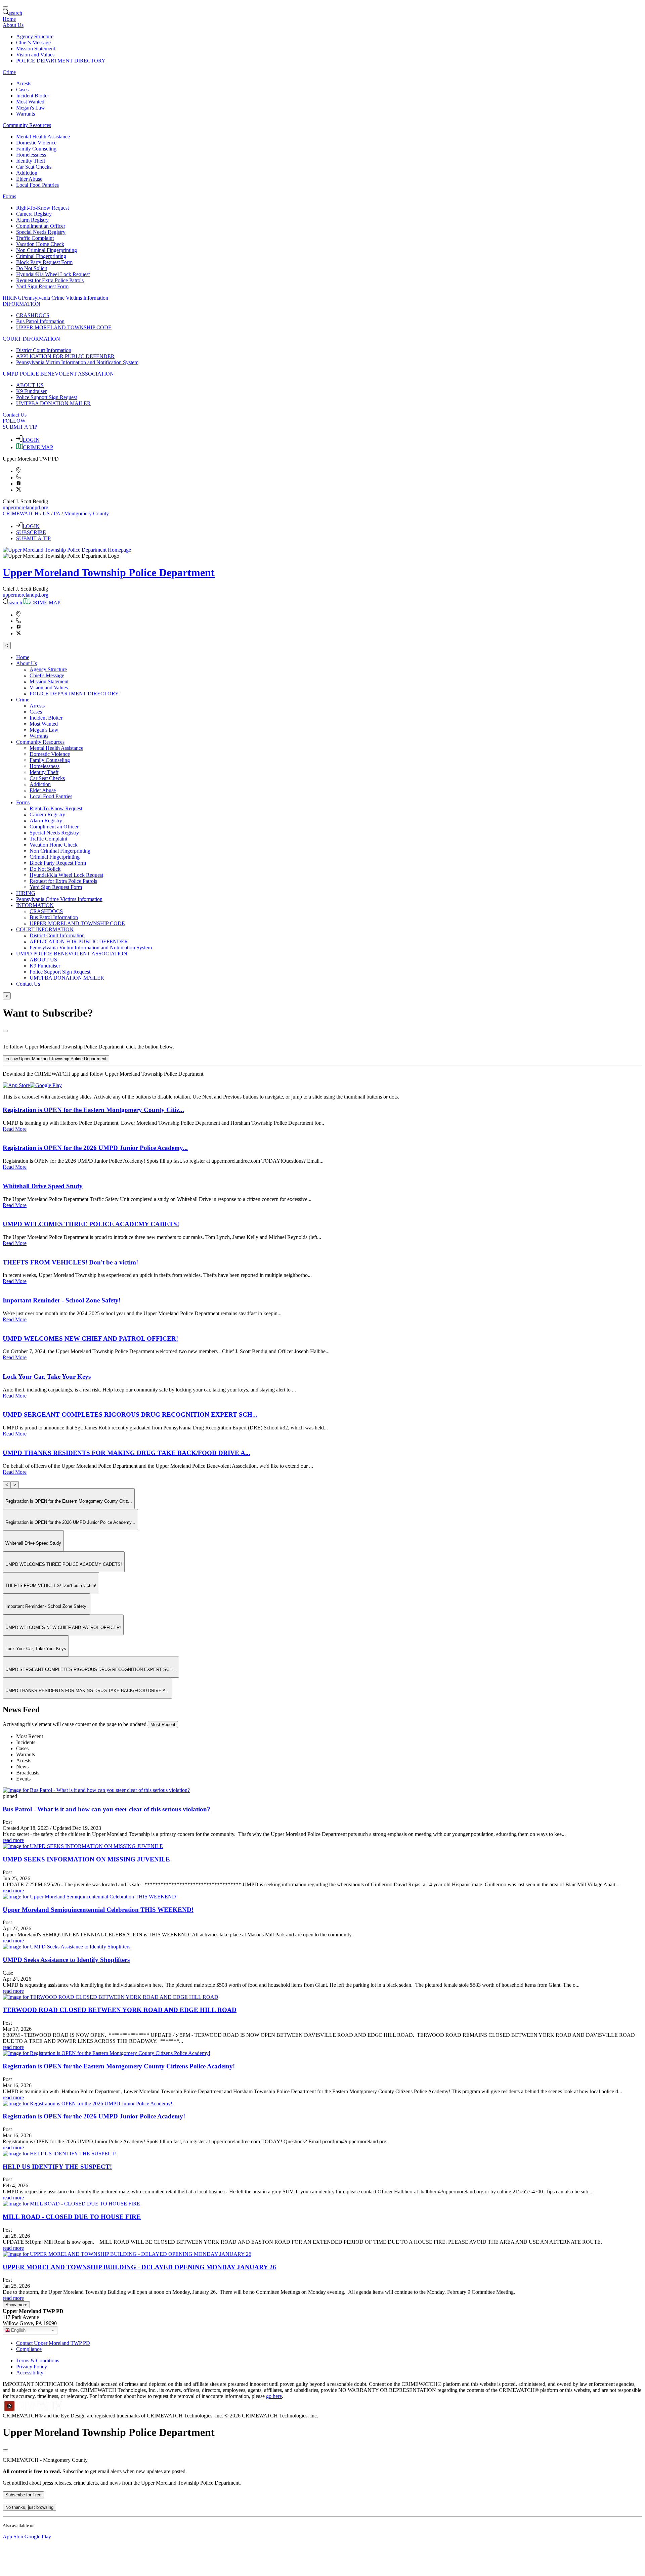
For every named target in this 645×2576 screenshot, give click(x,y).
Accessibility (30, 2373)
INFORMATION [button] (21, 304)
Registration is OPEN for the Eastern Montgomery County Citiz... (93, 1110)
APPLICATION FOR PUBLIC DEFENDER (65, 356)
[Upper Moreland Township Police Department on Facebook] (19, 484)
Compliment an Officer (41, 226)
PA (57, 513)
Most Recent (163, 1725)
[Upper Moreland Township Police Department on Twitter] (19, 490)
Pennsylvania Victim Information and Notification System (77, 362)
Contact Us (15, 415)
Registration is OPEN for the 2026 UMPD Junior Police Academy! (94, 2116)
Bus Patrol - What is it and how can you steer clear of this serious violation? (106, 1809)
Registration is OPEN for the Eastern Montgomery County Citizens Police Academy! (119, 2066)
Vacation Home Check (40, 244)
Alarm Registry (32, 220)
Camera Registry (34, 214)
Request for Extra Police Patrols (50, 280)
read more (13, 1840)
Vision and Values (35, 55)
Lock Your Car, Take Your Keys (47, 1377)
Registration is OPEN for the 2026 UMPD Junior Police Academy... (95, 1148)
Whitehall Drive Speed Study (43, 1186)
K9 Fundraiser (31, 391)
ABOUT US (30, 385)
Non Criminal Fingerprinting (47, 250)
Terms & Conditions (38, 2360)
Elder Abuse (29, 179)
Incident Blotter (33, 96)
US (46, 513)
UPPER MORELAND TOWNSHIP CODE (64, 327)
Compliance (29, 2349)
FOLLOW (14, 421)
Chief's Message (33, 42)
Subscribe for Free (23, 2495)
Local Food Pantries (37, 185)
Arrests (24, 83)
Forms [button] (9, 196)
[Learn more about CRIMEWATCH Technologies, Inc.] (33, 2410)
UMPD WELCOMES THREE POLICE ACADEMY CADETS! (91, 1224)
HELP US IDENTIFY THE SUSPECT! (57, 2167)
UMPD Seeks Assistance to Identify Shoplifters (66, 1960)
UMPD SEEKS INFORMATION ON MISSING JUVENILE (86, 1859)
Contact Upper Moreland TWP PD (53, 2343)
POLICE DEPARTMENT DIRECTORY (61, 61)
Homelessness (31, 155)
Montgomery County (87, 513)
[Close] (5, 1031)
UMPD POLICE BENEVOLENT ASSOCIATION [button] (58, 374)
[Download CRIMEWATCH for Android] (46, 1085)
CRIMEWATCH (21, 513)
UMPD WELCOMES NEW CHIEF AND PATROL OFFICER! (90, 1339)
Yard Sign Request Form (42, 286)
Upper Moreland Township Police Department (109, 572)
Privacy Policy (32, 2367)
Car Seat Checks (34, 167)
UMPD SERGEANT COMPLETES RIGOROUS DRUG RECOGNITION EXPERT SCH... (130, 1414)
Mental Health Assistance (43, 137)
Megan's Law (31, 108)
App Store (14, 2537)
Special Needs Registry (41, 232)
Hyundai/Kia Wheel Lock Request (53, 274)
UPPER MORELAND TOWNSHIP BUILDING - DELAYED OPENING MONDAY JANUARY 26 (139, 2267)
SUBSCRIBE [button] (31, 532)
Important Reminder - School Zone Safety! (62, 1300)
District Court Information (44, 350)
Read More (15, 1129)
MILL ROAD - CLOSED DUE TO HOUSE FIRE (72, 2217)
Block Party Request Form (44, 262)
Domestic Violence (36, 143)
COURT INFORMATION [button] (31, 339)
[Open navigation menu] (5, 7)
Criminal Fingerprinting (41, 256)
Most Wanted (30, 102)
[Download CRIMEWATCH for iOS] (16, 1085)
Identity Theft (31, 161)
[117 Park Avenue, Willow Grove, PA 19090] (18, 471)
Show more (16, 2305)
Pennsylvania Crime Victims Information (65, 298)
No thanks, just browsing (29, 2507)
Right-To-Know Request (42, 208)
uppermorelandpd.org (26, 507)
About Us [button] (13, 25)
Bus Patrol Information (40, 321)
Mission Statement (36, 49)
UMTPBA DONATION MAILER (53, 403)
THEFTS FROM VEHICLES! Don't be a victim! (70, 1262)
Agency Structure (35, 36)
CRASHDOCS (33, 315)
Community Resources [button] (27, 125)
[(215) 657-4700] (19, 478)
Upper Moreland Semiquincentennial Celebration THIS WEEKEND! (98, 1910)
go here (274, 2396)
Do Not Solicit (32, 268)
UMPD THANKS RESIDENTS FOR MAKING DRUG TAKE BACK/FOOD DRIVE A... (126, 1453)
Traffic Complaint (35, 238)
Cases (22, 90)
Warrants (26, 114)
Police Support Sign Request (47, 397)
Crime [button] (9, 72)
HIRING (12, 298)
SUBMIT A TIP (20, 427)
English (18, 2330)
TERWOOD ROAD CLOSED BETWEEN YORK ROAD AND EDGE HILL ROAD (120, 2010)
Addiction (27, 173)
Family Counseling (36, 149)
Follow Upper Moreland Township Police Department (56, 1059)
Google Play (38, 2537)
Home (9, 19)
